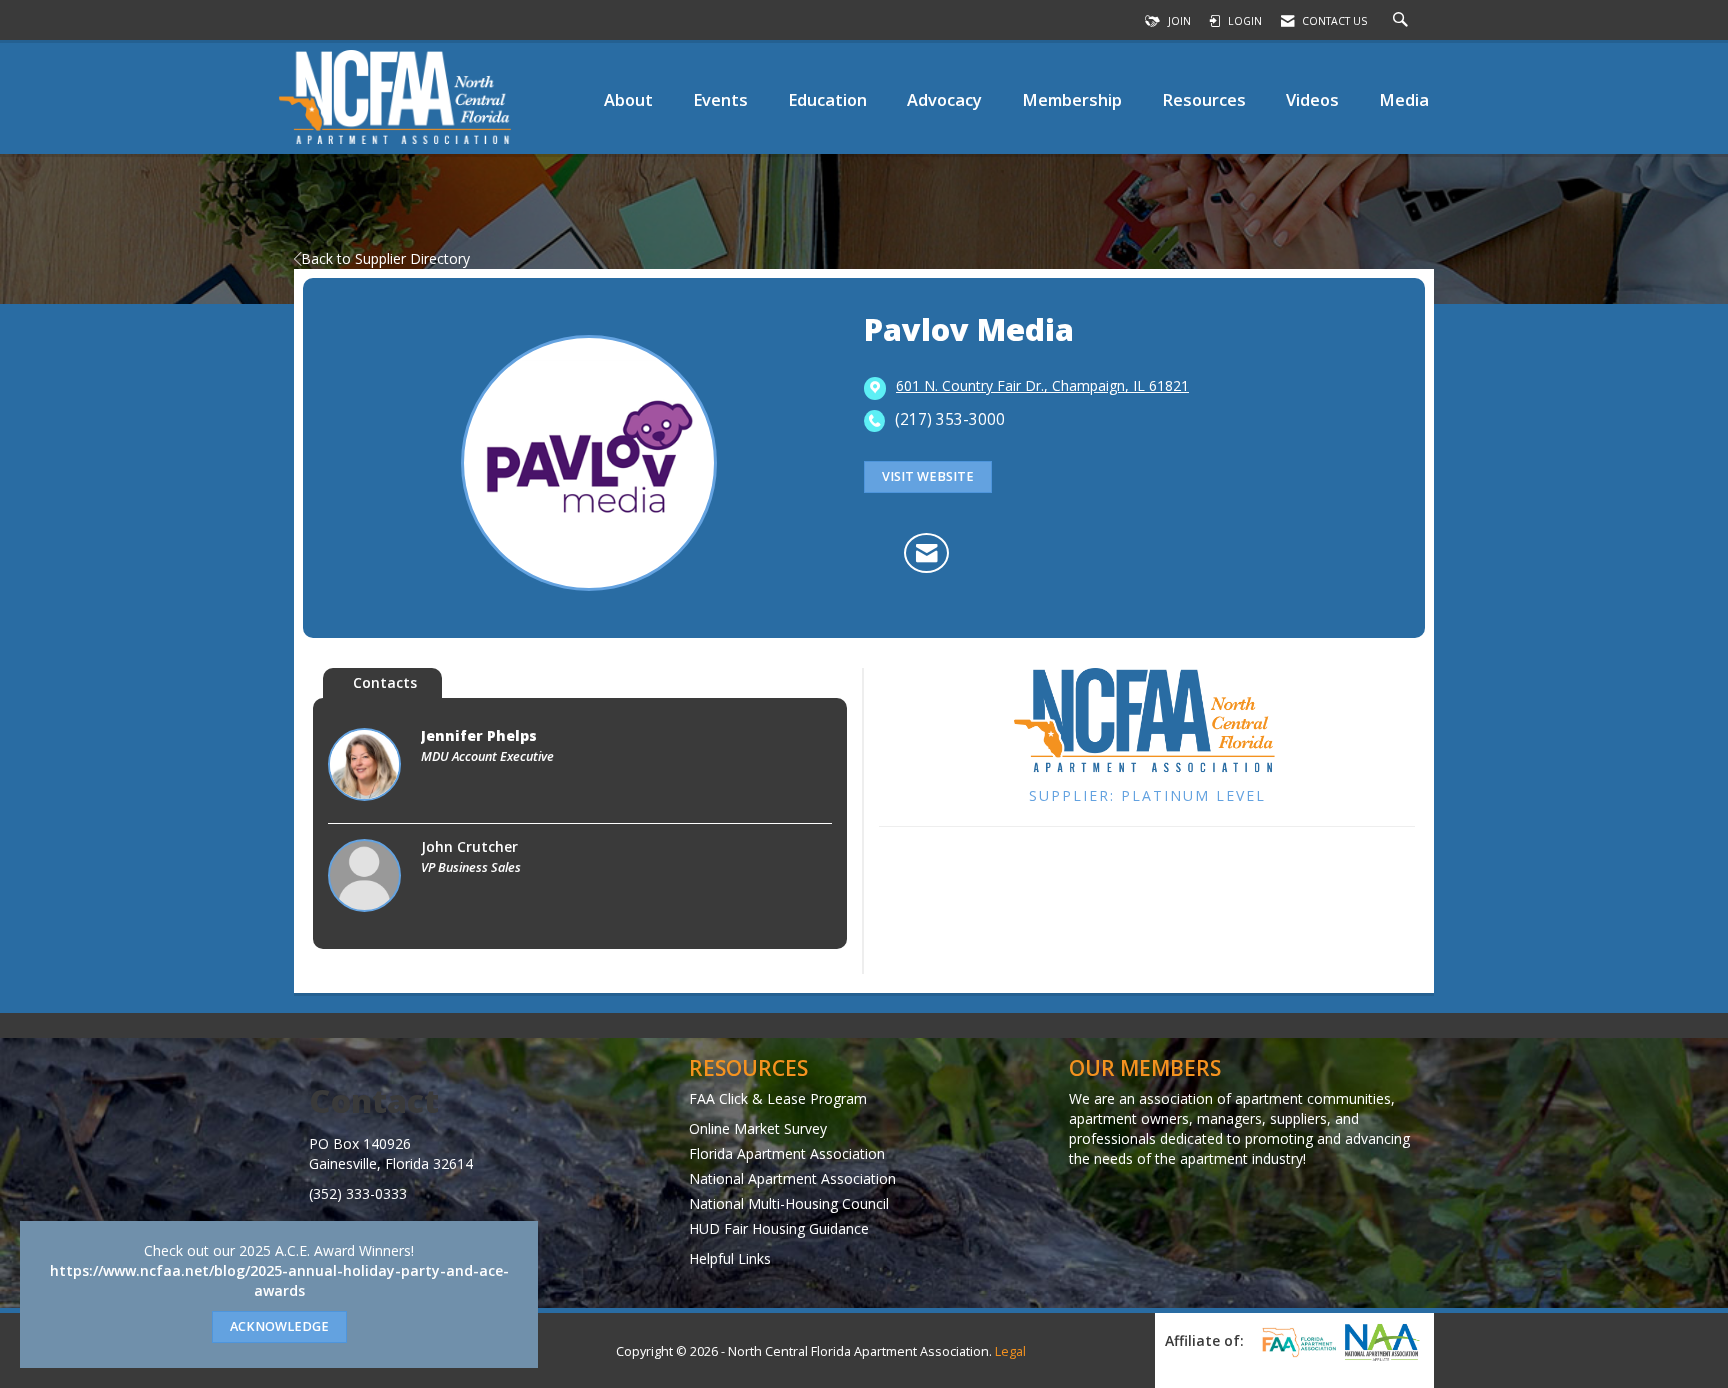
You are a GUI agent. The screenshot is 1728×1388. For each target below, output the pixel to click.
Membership (1072, 99)
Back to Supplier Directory (385, 258)
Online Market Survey (758, 1128)
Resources (1204, 99)
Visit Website (928, 476)
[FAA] (1296, 1342)
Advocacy (944, 99)
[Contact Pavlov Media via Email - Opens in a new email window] (926, 553)
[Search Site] (1403, 21)
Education (827, 99)
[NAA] (1382, 1342)
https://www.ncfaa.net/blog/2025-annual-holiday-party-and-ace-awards (279, 1280)
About (628, 99)
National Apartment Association (792, 1178)
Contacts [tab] (385, 682)
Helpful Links (730, 1258)
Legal (1010, 1351)
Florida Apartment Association (787, 1153)
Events (720, 99)
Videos (1312, 99)
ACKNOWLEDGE (279, 1326)
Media (1404, 99)
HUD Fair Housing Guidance (779, 1228)
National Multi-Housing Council (789, 1203)
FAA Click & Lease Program (778, 1098)
